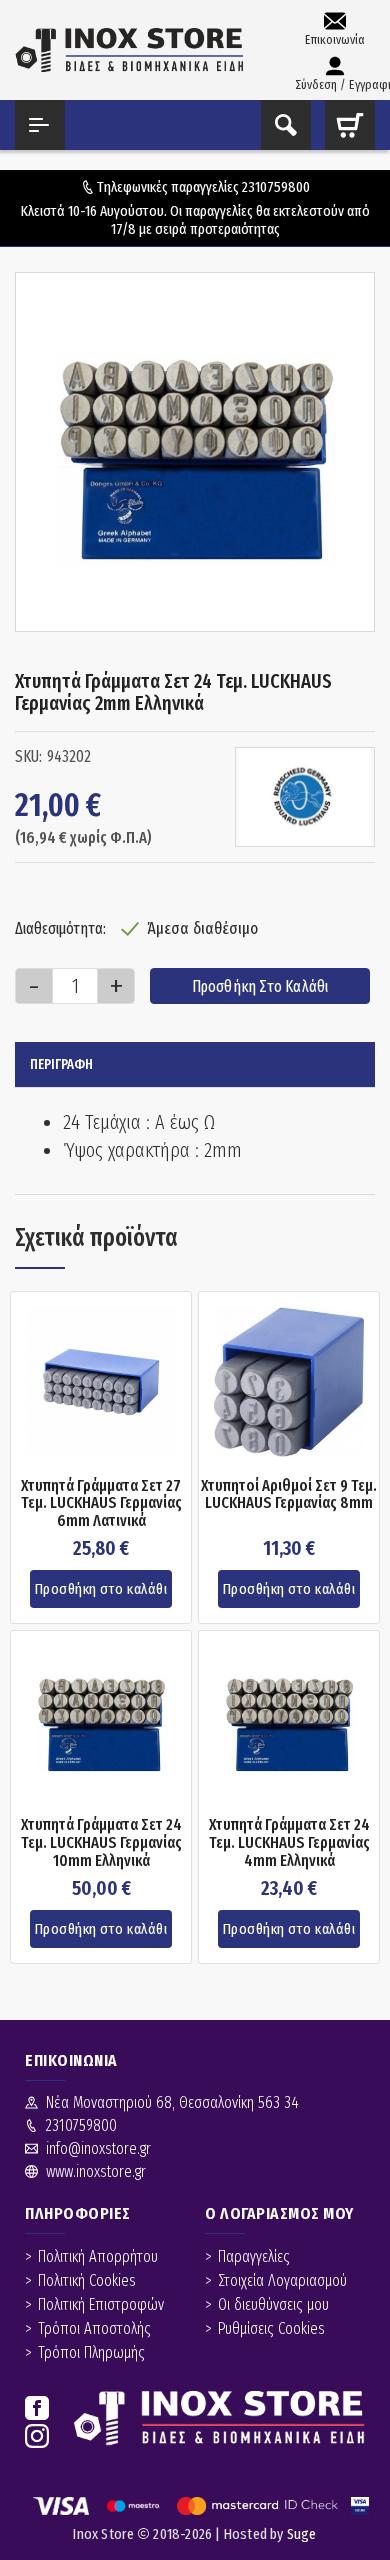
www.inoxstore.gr (96, 2171)
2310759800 (276, 187)
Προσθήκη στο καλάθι (260, 986)
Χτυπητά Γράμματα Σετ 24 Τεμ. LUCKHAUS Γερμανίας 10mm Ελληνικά (101, 1842)
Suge (302, 2534)
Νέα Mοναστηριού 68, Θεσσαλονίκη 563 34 (172, 2102)
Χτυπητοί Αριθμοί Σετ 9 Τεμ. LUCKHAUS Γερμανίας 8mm (289, 1494)
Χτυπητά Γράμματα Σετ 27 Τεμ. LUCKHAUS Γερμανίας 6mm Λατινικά (101, 1503)
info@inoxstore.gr (98, 2148)
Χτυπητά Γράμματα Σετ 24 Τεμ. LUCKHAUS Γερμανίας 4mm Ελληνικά (289, 1842)
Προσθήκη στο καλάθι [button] (101, 1589)
